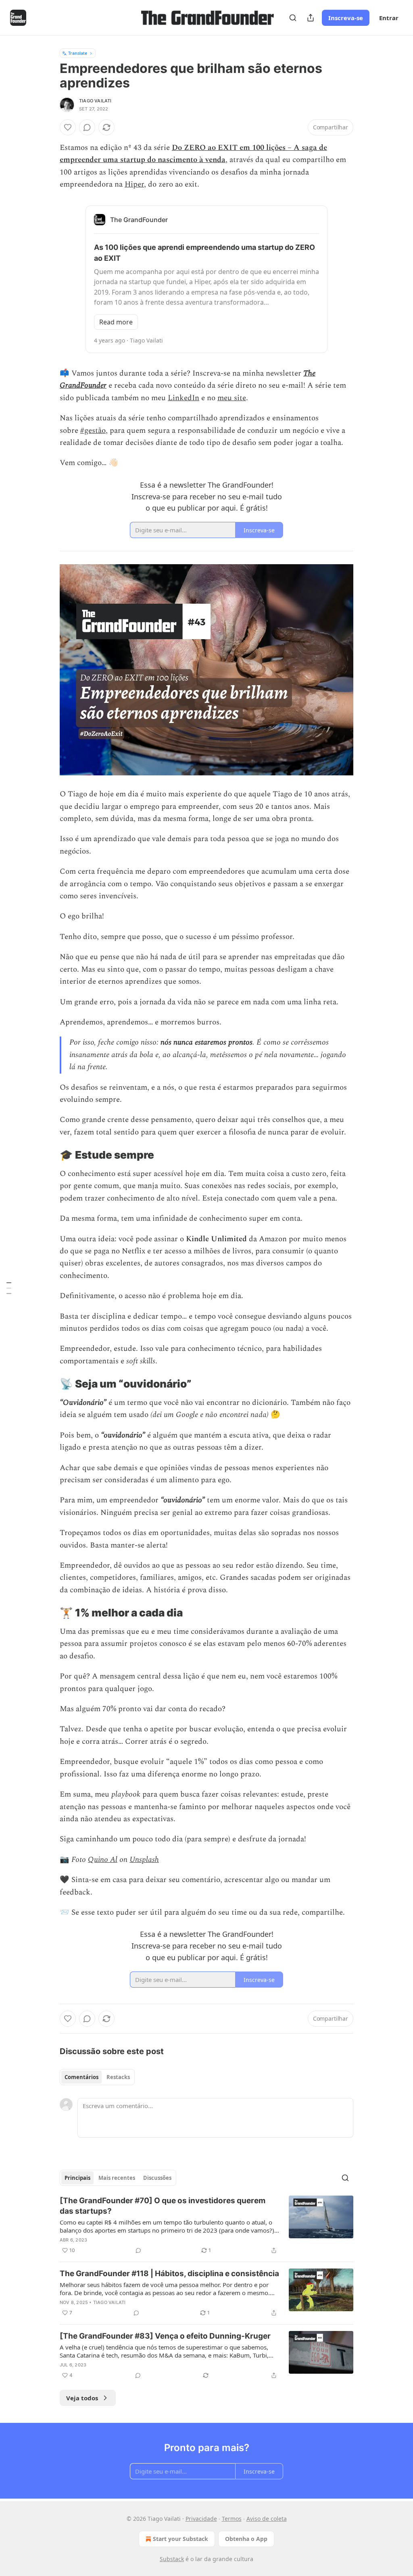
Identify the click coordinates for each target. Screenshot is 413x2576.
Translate (78, 53)
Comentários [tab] (81, 2077)
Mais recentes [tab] (117, 2178)
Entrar (389, 18)
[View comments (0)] (87, 127)
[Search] (293, 18)
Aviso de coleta (267, 2519)
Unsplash (144, 1860)
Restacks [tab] (118, 2077)
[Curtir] (68, 127)
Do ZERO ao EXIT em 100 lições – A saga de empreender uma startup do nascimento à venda (193, 154)
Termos (232, 2519)
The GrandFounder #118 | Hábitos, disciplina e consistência (169, 2274)
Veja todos (82, 2398)
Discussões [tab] (157, 2178)
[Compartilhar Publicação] (311, 18)
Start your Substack (180, 2539)
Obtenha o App (246, 2539)
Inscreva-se (346, 18)
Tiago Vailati (95, 101)
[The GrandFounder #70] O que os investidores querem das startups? (163, 2206)
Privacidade (201, 2519)
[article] (206, 2225)
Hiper (134, 184)
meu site (232, 398)
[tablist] (97, 2077)
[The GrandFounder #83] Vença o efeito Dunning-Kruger (165, 2336)
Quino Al (103, 1860)
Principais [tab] (77, 2178)
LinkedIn (184, 398)
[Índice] (9, 1288)
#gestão (93, 431)
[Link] (48, 1155)
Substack (172, 2559)
